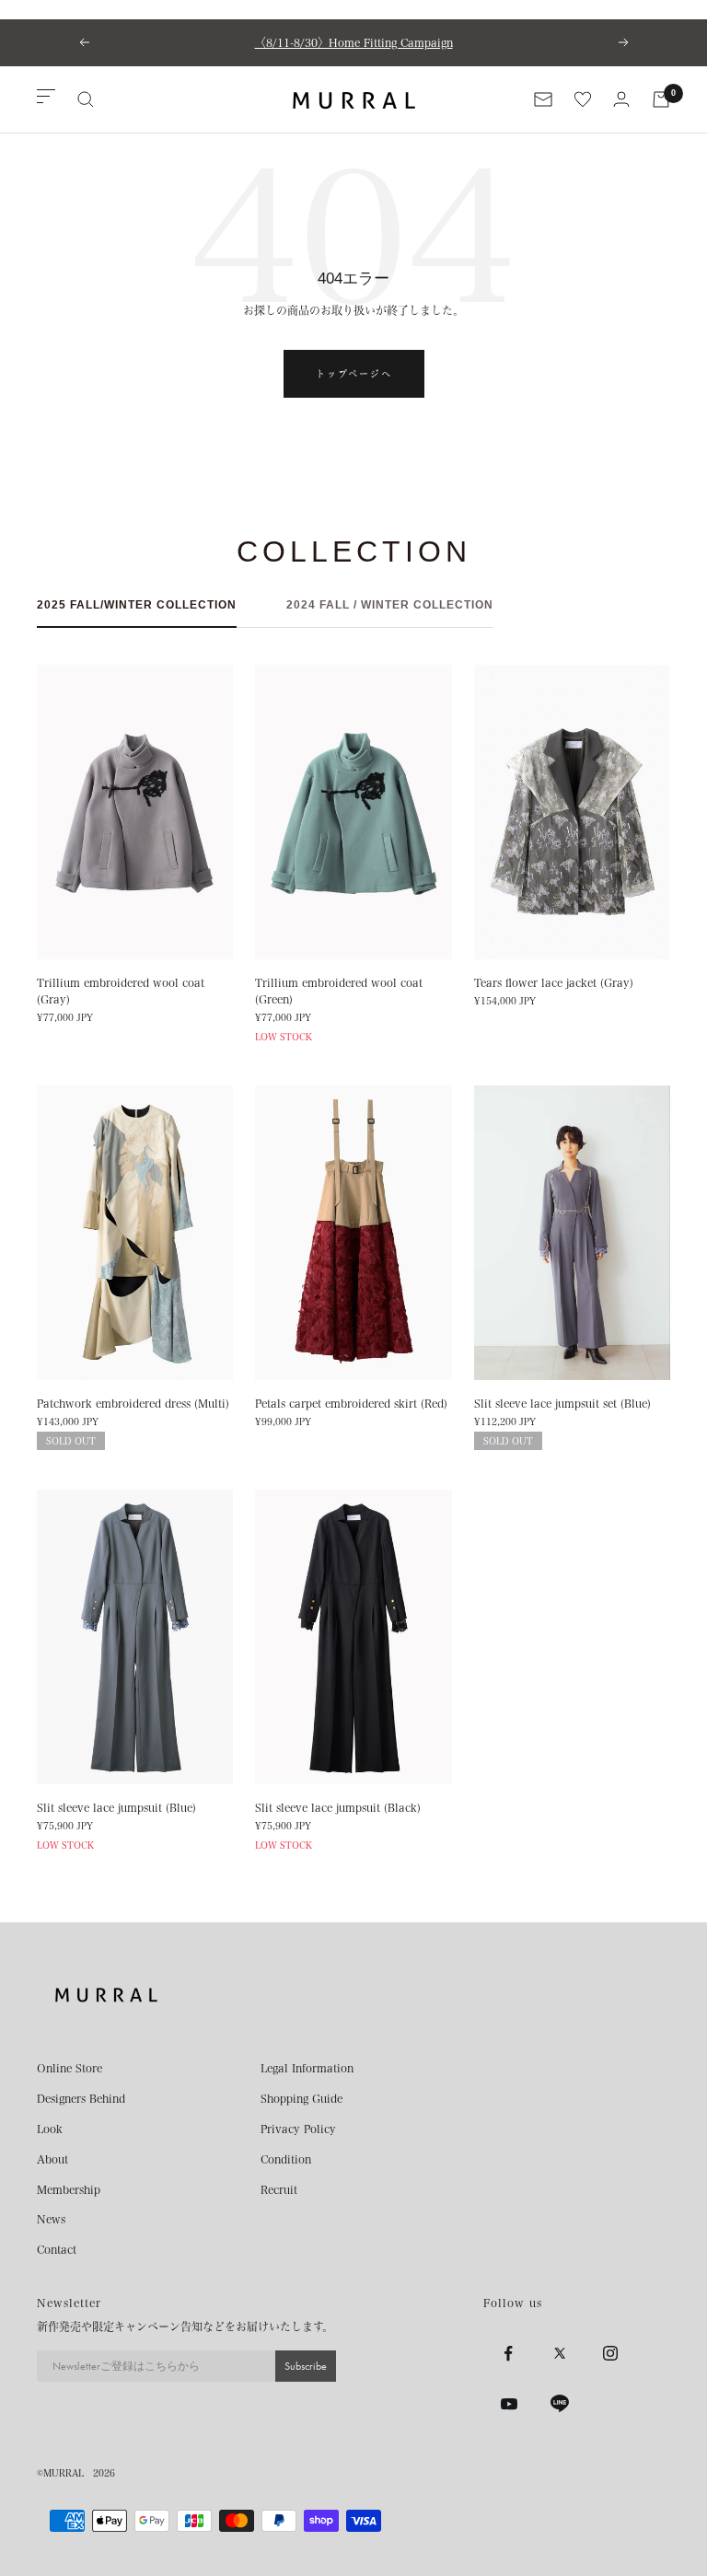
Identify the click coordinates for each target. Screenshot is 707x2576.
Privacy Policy (298, 2129)
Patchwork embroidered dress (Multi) (133, 1403)
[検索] (86, 99)
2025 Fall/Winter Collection (137, 605)
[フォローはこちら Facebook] (509, 2354)
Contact (57, 2249)
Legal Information (307, 2068)
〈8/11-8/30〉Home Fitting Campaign (354, 42)
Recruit (279, 2189)
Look (50, 2129)
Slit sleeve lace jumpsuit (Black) (338, 1807)
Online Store (70, 2068)
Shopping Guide (301, 2098)
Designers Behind (81, 2098)
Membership (69, 2189)
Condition (286, 2159)
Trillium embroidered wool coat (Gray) (121, 991)
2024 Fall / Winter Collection (390, 605)
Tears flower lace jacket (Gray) (554, 982)
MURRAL (64, 2473)
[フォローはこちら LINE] (559, 2404)
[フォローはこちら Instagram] (610, 2354)
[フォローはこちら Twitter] (559, 2354)
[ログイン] (621, 99)
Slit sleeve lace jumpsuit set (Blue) (562, 1403)
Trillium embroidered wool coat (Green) (339, 991)
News (51, 2219)
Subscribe (306, 2366)
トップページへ (354, 374)
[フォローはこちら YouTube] (509, 2404)
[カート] (661, 99)
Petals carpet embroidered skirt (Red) (351, 1403)
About (52, 2159)
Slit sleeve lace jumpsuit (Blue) (116, 1807)
